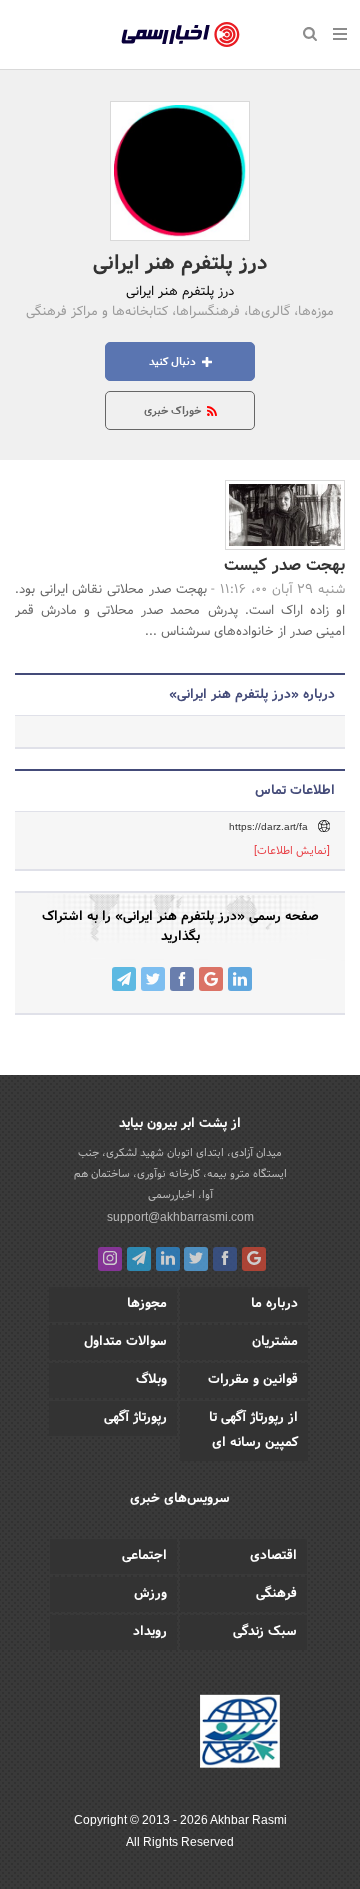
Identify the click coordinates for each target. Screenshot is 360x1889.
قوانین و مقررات (253, 1380)
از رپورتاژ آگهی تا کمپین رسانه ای (253, 1430)
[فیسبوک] (225, 1259)
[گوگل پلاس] (254, 1259)
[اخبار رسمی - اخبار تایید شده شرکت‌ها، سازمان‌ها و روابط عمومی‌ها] (180, 35)
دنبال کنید (174, 362)
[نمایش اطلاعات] (292, 851)
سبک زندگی (265, 1632)
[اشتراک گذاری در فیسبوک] (182, 979)
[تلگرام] (139, 1259)
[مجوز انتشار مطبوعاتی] (240, 1734)
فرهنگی (276, 1594)
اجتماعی (144, 1556)
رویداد (150, 1632)
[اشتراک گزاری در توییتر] (153, 979)
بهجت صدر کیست (284, 565)
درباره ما (274, 1304)
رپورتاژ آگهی (135, 1418)
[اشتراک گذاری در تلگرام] (124, 979)
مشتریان (275, 1342)
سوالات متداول (125, 1342)
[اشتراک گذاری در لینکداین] (240, 979)
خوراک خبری (174, 411)
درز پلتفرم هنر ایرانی (180, 264)
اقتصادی (273, 1556)
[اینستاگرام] (110, 1259)
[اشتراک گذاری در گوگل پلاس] (211, 979)
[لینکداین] (168, 1259)
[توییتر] (196, 1259)
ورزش (150, 1594)
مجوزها (147, 1304)
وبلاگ (151, 1380)
